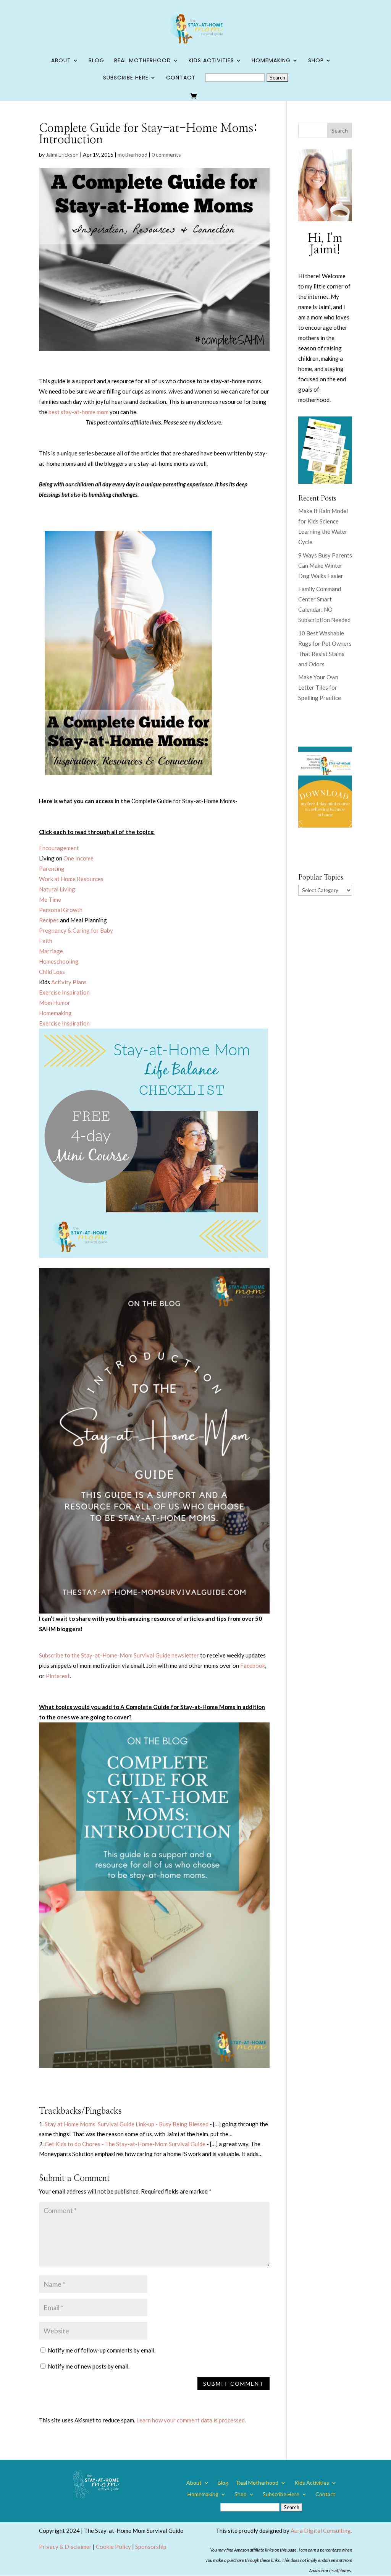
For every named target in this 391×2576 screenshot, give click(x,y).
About (61, 61)
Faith (46, 941)
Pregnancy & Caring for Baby (76, 930)
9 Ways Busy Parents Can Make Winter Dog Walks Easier (325, 565)
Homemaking (271, 61)
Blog (96, 61)
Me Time (50, 899)
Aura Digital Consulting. (321, 2531)
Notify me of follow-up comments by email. (102, 2350)
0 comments (166, 155)
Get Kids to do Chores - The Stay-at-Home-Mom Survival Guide (125, 2144)
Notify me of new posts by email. (89, 2366)
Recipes (49, 920)
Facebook (253, 1665)
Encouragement (59, 848)
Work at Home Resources (71, 879)
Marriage (51, 951)
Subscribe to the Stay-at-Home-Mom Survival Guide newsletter (119, 1655)
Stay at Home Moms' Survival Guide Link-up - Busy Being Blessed (127, 2124)
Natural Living (57, 889)
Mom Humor (55, 1003)
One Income (78, 858)
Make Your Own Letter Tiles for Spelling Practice (320, 687)
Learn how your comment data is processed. (191, 2420)
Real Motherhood (143, 61)
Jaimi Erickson (62, 155)
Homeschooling (59, 961)
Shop (316, 61)
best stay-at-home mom (78, 412)
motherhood (132, 155)
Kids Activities (211, 61)
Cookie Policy (113, 2547)
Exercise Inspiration (64, 992)
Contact (181, 78)
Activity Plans (69, 982)
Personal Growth (61, 910)
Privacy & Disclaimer (65, 2547)
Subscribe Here (126, 78)
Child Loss (52, 972)
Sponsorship (151, 2547)
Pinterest (58, 1676)
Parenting (52, 868)
